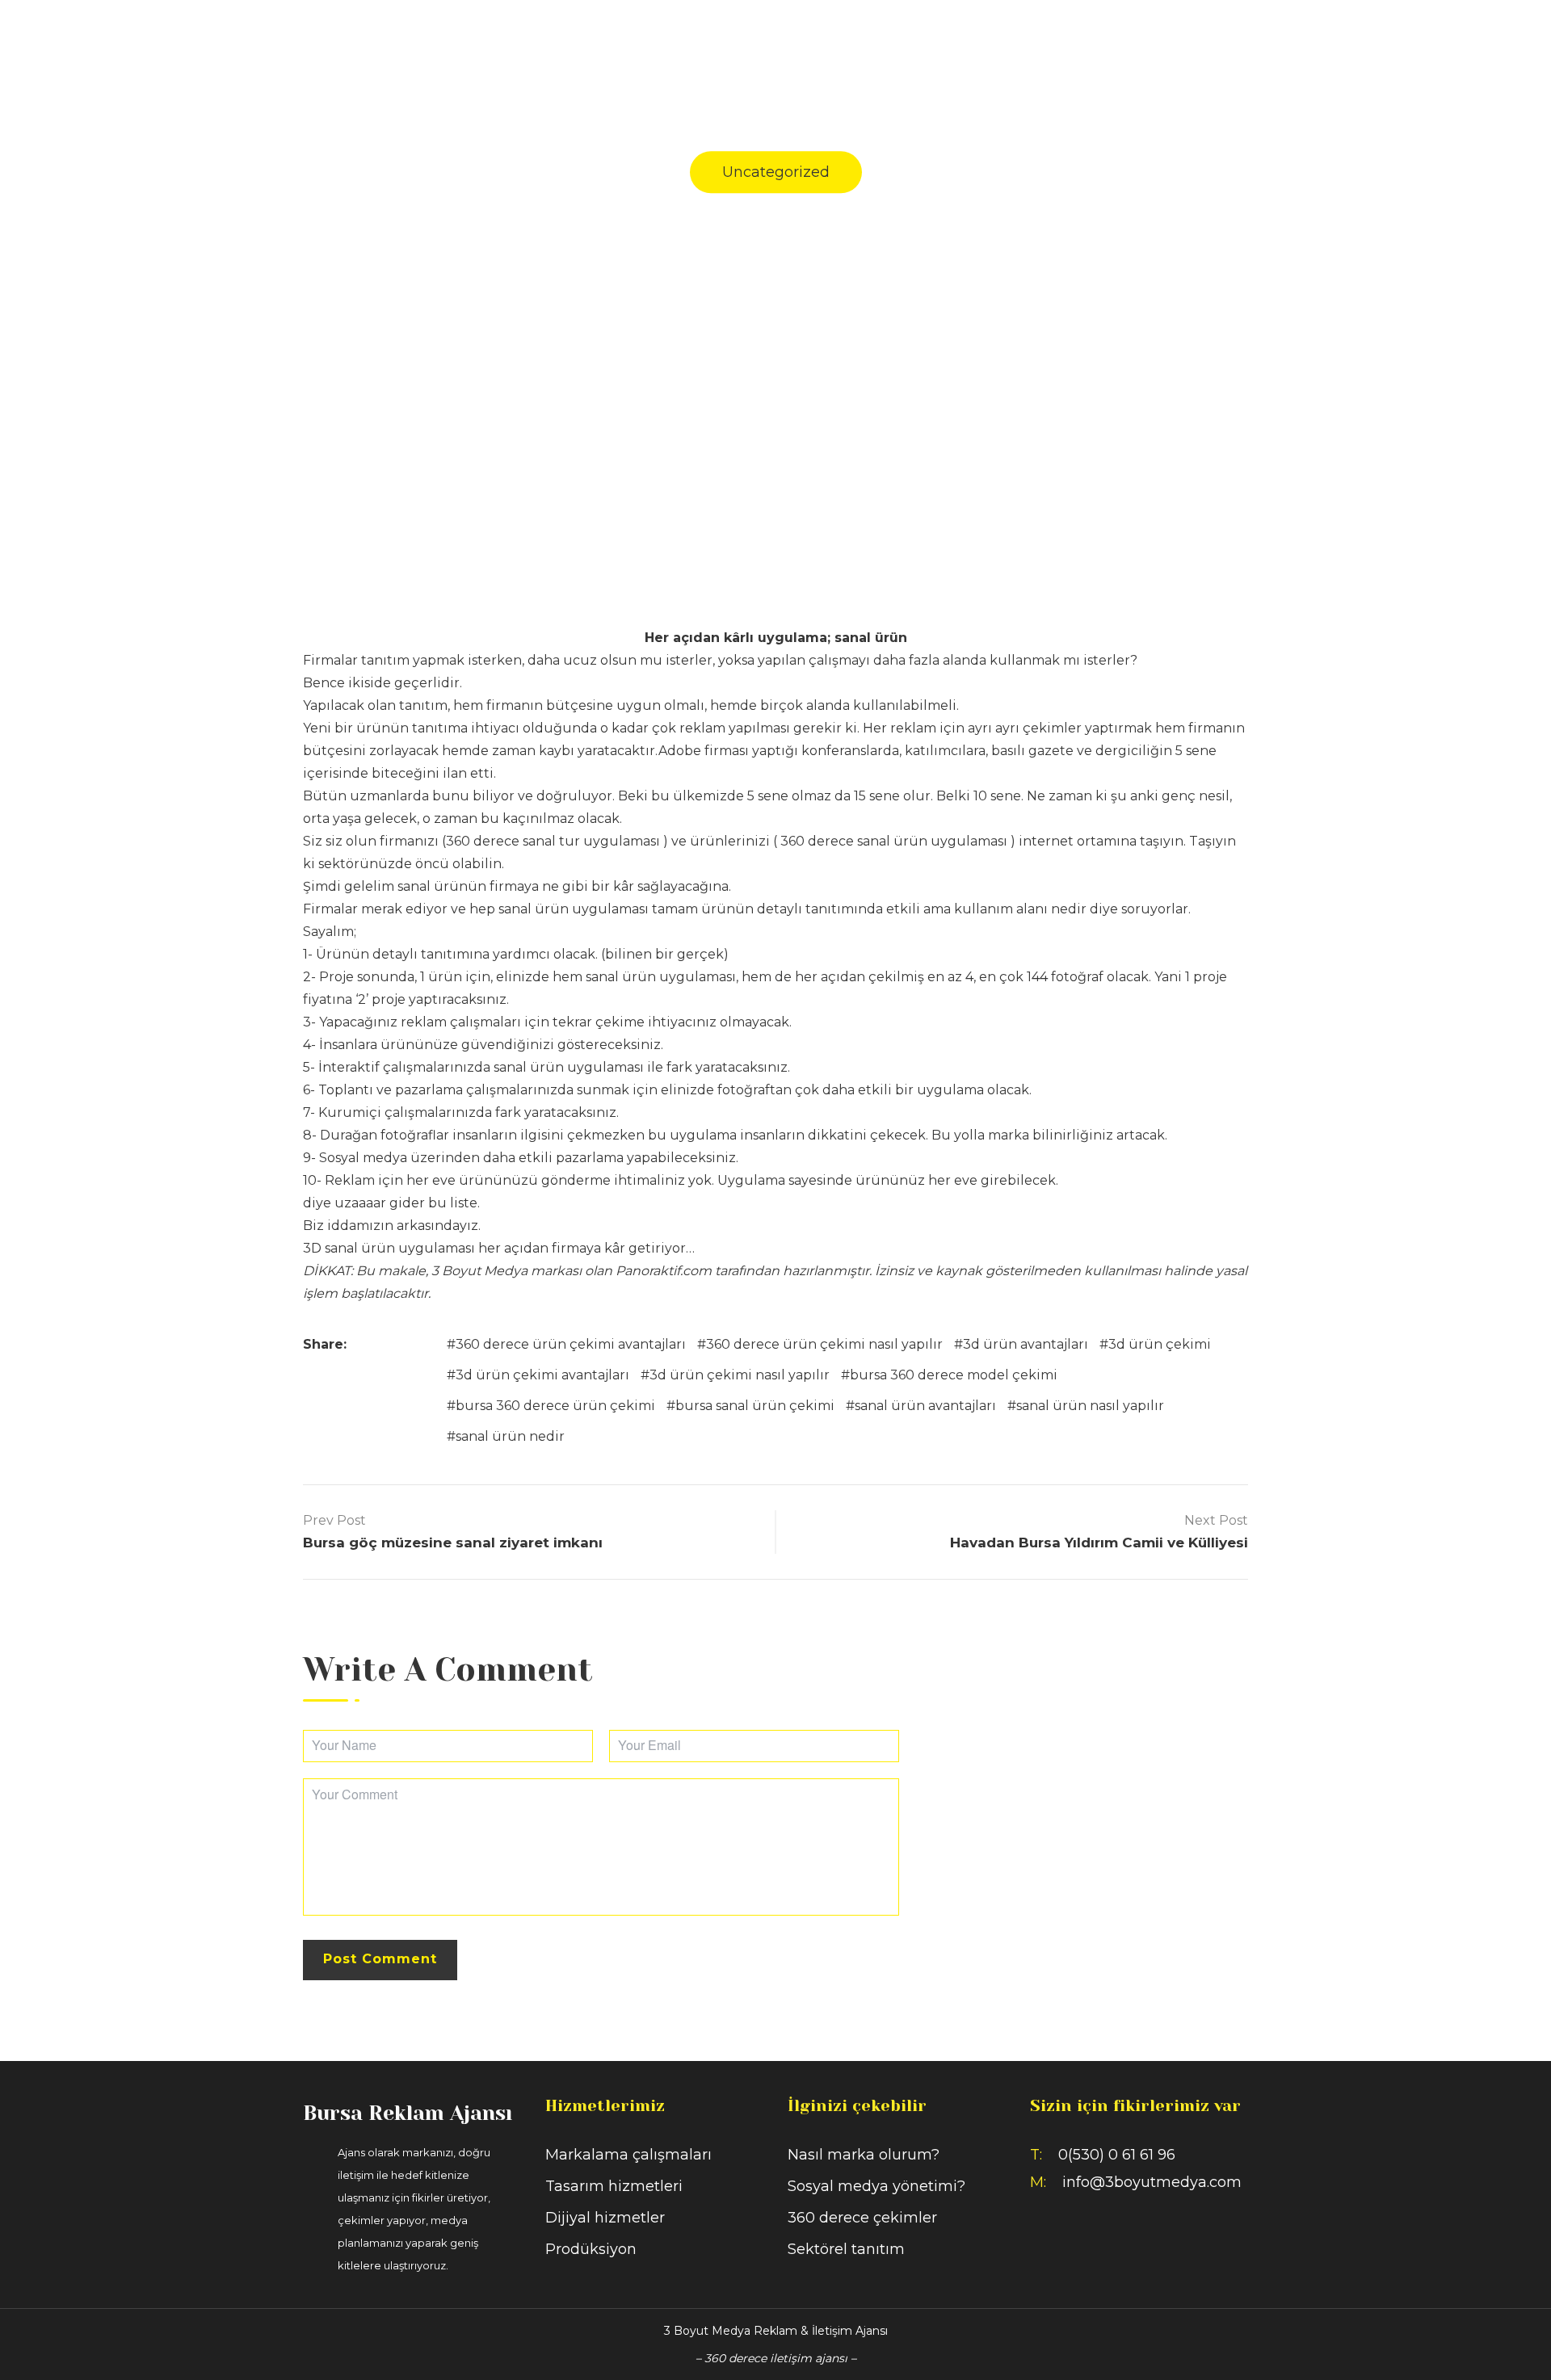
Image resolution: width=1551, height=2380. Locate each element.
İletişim (1380, 46)
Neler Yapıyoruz (1084, 46)
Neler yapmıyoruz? (1247, 46)
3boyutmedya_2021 (704, 287)
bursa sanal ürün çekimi (755, 1406)
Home (629, 363)
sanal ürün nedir (510, 1436)
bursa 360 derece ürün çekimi (555, 1406)
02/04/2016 (828, 287)
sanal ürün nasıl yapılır (1090, 1406)
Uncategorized (776, 172)
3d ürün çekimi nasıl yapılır (740, 1375)
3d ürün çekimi (1160, 1344)
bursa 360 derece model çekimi (954, 1375)
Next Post (1216, 1520)
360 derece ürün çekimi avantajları (571, 1344)
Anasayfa (957, 46)
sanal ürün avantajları (925, 1406)
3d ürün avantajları (1026, 1344)
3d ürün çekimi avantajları (542, 1375)
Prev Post (334, 1520)
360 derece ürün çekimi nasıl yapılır (824, 1344)
